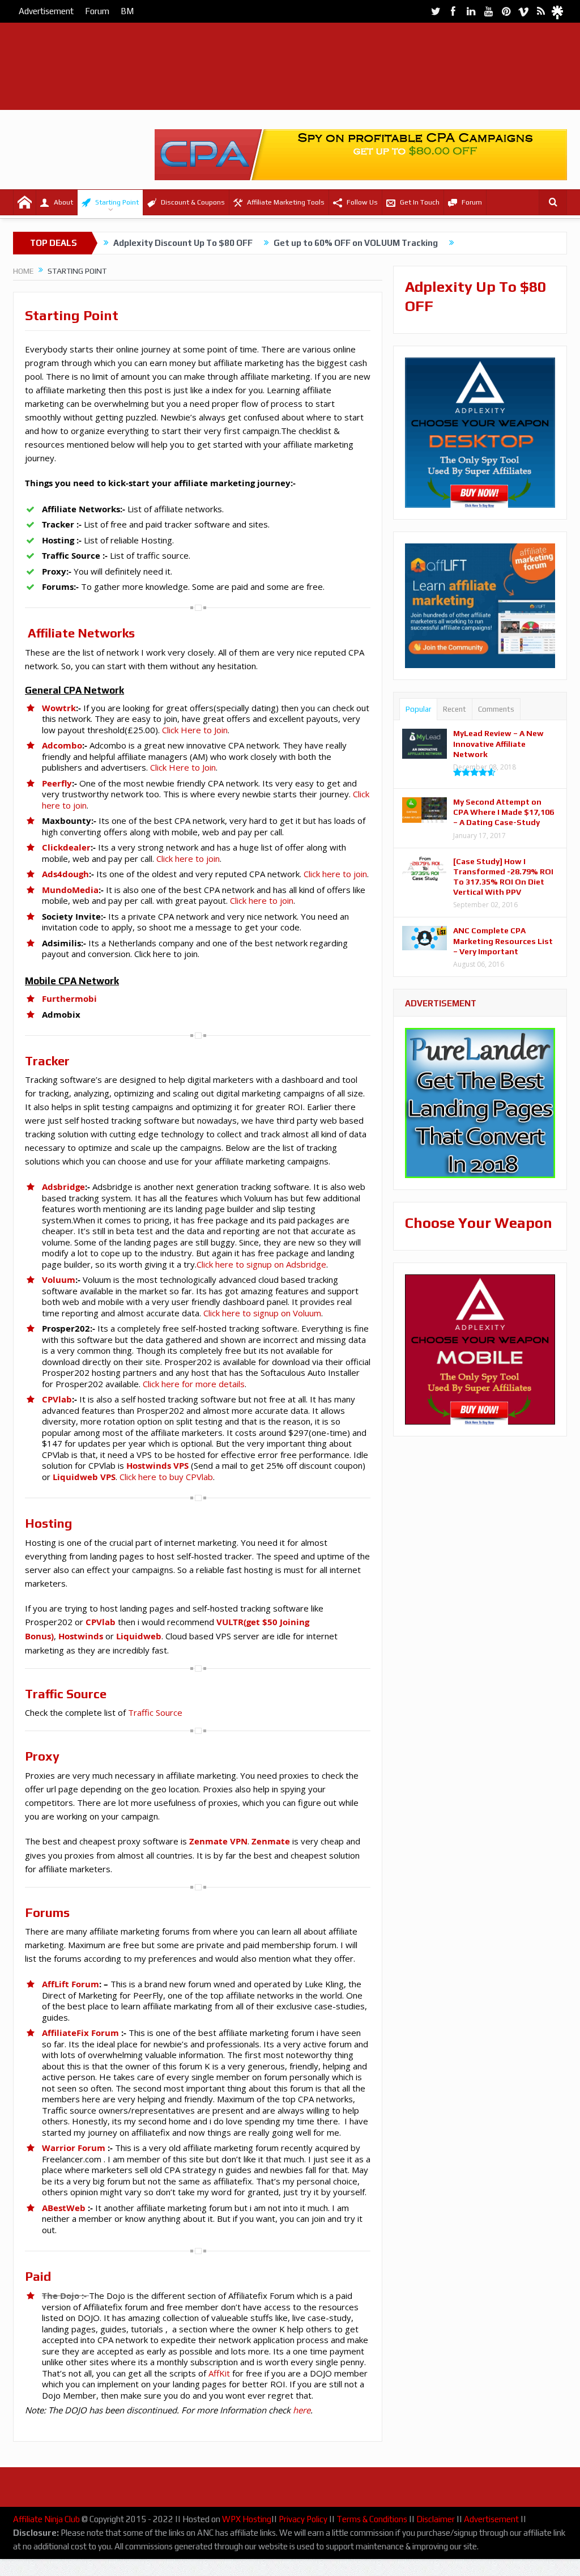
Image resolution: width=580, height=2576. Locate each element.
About (63, 202)
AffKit (219, 2373)
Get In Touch (420, 202)
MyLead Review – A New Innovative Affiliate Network (498, 743)
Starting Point (117, 202)
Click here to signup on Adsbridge (261, 1264)
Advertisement (46, 11)
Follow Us (362, 202)
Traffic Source (155, 1712)
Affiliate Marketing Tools (286, 202)
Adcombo (62, 745)
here (302, 2410)
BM (127, 11)
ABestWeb (64, 2208)
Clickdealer (66, 847)
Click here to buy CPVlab (165, 1477)
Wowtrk (59, 708)
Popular (418, 709)
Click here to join (188, 858)
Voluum (59, 1280)
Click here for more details (194, 1384)
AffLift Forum (71, 1984)
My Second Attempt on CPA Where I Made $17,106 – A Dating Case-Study (504, 812)
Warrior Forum (74, 2148)
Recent (455, 709)
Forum (97, 11)
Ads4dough (65, 874)
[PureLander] (480, 1102)
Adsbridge (63, 1187)
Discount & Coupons (193, 202)
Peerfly (57, 783)
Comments (496, 709)
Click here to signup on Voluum (262, 1313)
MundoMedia (70, 890)
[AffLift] (480, 661)
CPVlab (57, 1399)
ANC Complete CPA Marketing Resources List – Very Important (503, 941)
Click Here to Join (195, 730)
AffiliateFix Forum (80, 2033)
